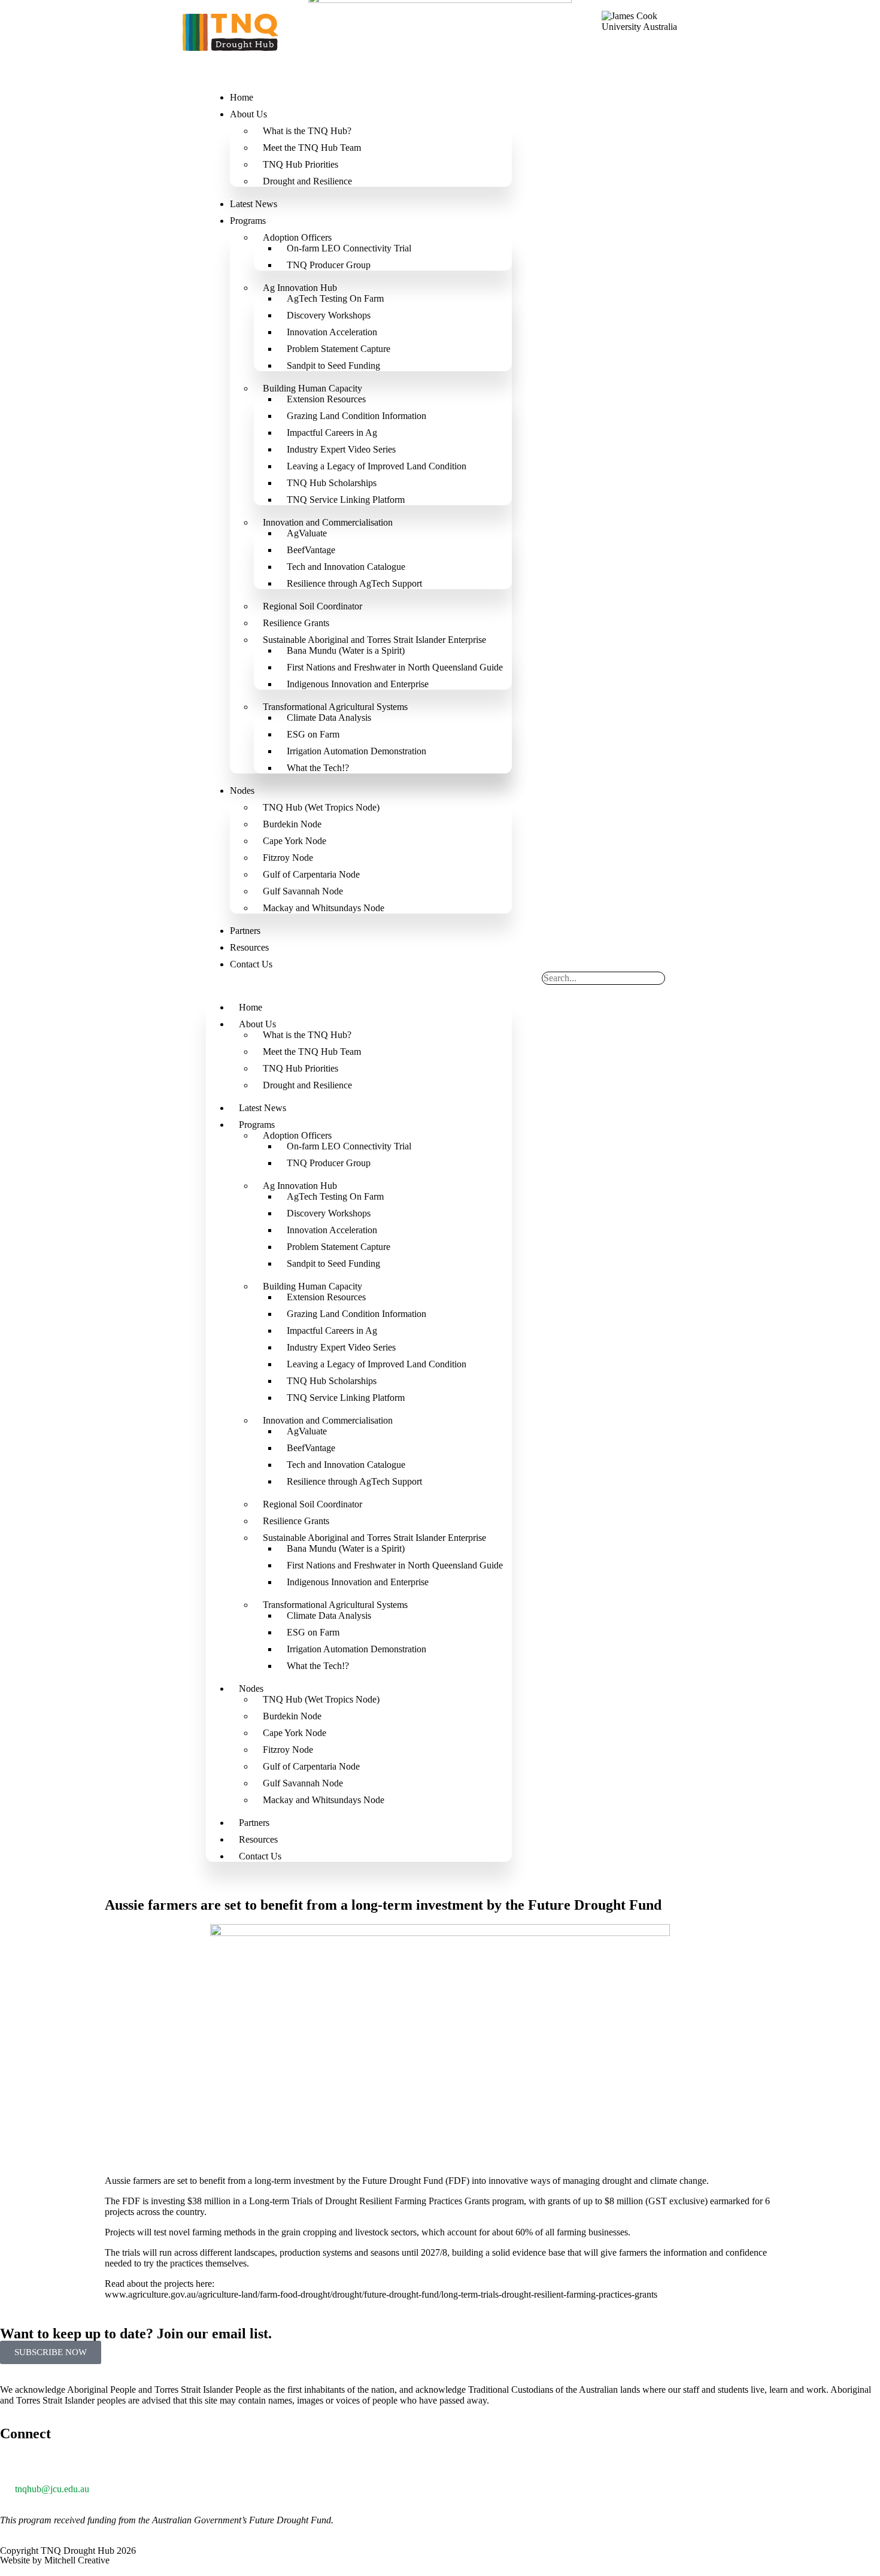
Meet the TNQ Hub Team (312, 148)
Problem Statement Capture (339, 349)
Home (242, 97)
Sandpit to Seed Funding (333, 365)
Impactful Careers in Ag (332, 433)
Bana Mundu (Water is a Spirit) (346, 650)
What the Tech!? (318, 768)
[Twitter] (15, 2466)
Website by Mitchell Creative (55, 2560)
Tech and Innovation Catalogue (346, 567)
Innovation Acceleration (332, 332)
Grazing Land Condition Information (356, 416)
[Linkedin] (47, 2466)
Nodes (242, 791)
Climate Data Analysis (329, 717)
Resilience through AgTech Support (354, 583)
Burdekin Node (292, 824)
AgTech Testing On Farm (335, 298)
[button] (359, 987)
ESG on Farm (313, 734)
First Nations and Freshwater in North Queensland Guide (395, 667)
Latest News (254, 204)
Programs (248, 221)
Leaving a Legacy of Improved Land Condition (377, 466)
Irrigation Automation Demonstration (356, 751)
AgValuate (307, 533)
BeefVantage (311, 550)
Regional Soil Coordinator (312, 606)
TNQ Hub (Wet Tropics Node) (321, 807)
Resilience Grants (296, 623)
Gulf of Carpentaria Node (311, 874)
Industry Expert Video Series (341, 449)
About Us (248, 114)
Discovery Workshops (329, 315)
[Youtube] (144, 2466)
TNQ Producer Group (329, 265)
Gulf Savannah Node (303, 891)
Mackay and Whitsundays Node (324, 908)
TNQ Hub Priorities (301, 164)
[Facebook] (80, 2466)
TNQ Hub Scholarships (332, 483)
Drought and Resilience (307, 181)
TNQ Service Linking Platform (346, 500)
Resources (249, 947)
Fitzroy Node (288, 858)
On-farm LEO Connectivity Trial (349, 248)
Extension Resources (326, 399)
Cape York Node (295, 841)
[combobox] (603, 978)
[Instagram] (112, 2466)
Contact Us (251, 964)
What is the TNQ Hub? (307, 131)
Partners (245, 931)
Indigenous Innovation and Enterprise (358, 684)
